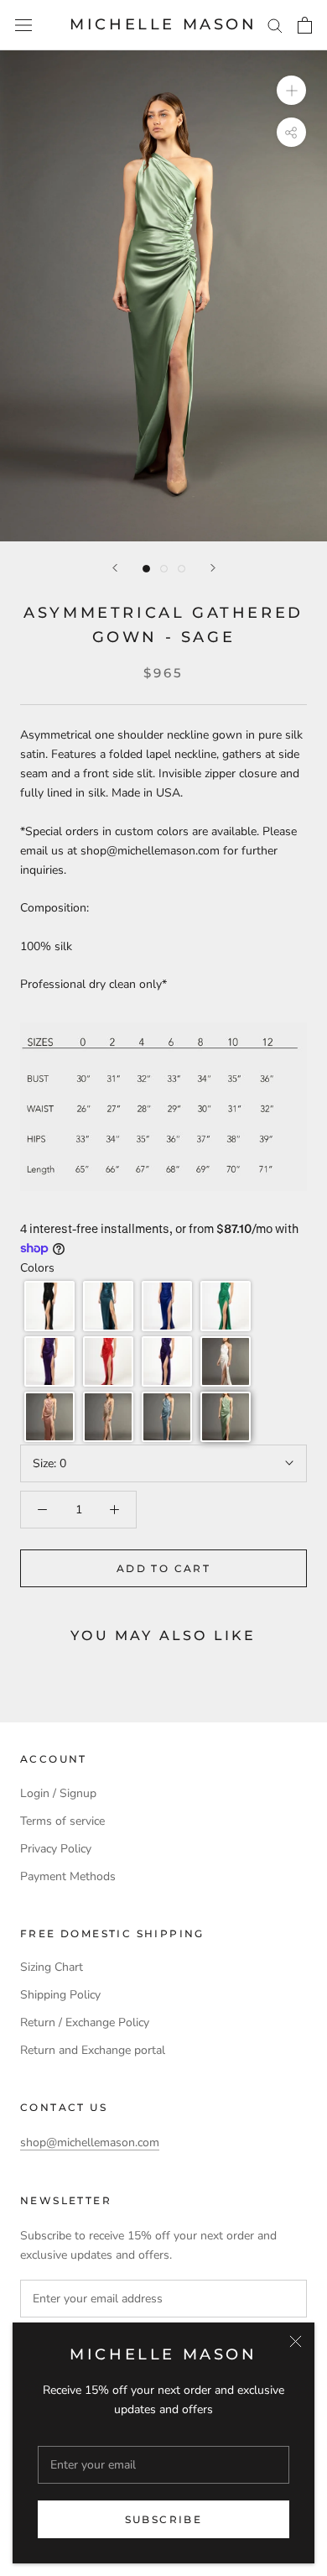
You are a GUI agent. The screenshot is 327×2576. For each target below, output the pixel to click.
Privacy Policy (56, 1849)
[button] (49, 1306)
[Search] (275, 25)
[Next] (213, 568)
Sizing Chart (52, 1967)
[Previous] (115, 568)
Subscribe (164, 2519)
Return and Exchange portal (93, 2050)
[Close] (296, 2341)
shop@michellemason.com (90, 2142)
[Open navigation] (23, 26)
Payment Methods (68, 1876)
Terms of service (62, 1821)
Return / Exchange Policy (85, 2022)
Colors (37, 1268)
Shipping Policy (60, 1995)
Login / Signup (58, 1793)
